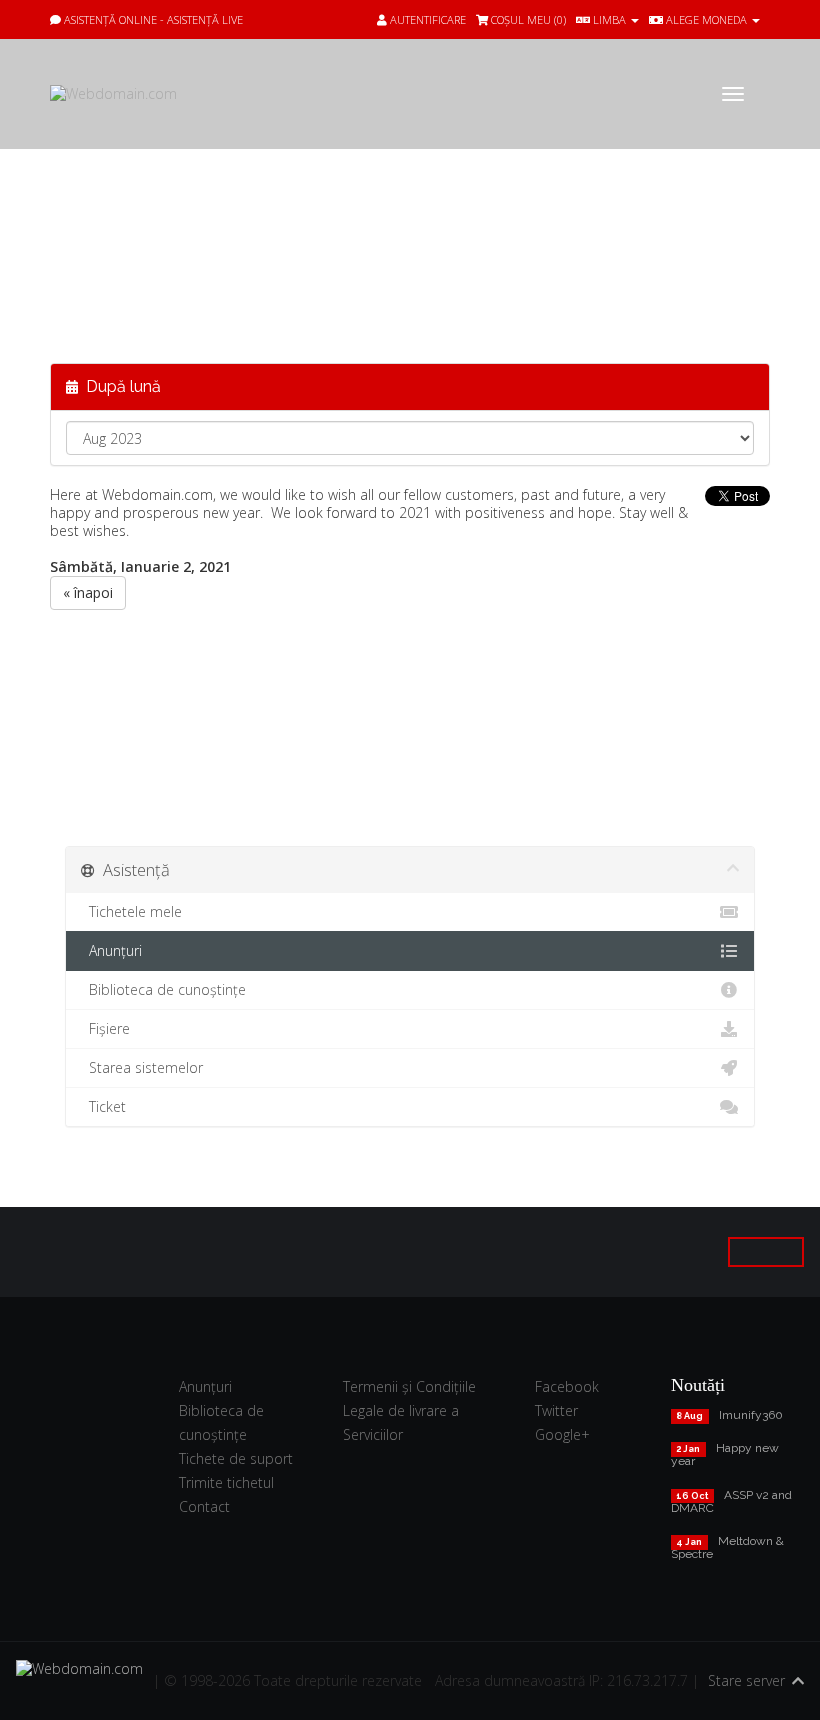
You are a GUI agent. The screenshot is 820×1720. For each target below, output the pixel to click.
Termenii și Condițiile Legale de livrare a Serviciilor (409, 1410)
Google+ (562, 1434)
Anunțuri (111, 950)
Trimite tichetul (226, 1482)
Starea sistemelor (142, 1067)
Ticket (103, 1106)
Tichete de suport (236, 1458)
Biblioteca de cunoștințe (163, 989)
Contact (204, 1506)
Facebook (567, 1386)
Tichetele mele (131, 911)
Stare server (746, 1680)
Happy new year (725, 1454)
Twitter (556, 1410)
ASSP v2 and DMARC (731, 1501)
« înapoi (88, 592)
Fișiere (105, 1028)
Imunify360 (751, 1415)
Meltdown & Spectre (727, 1547)
